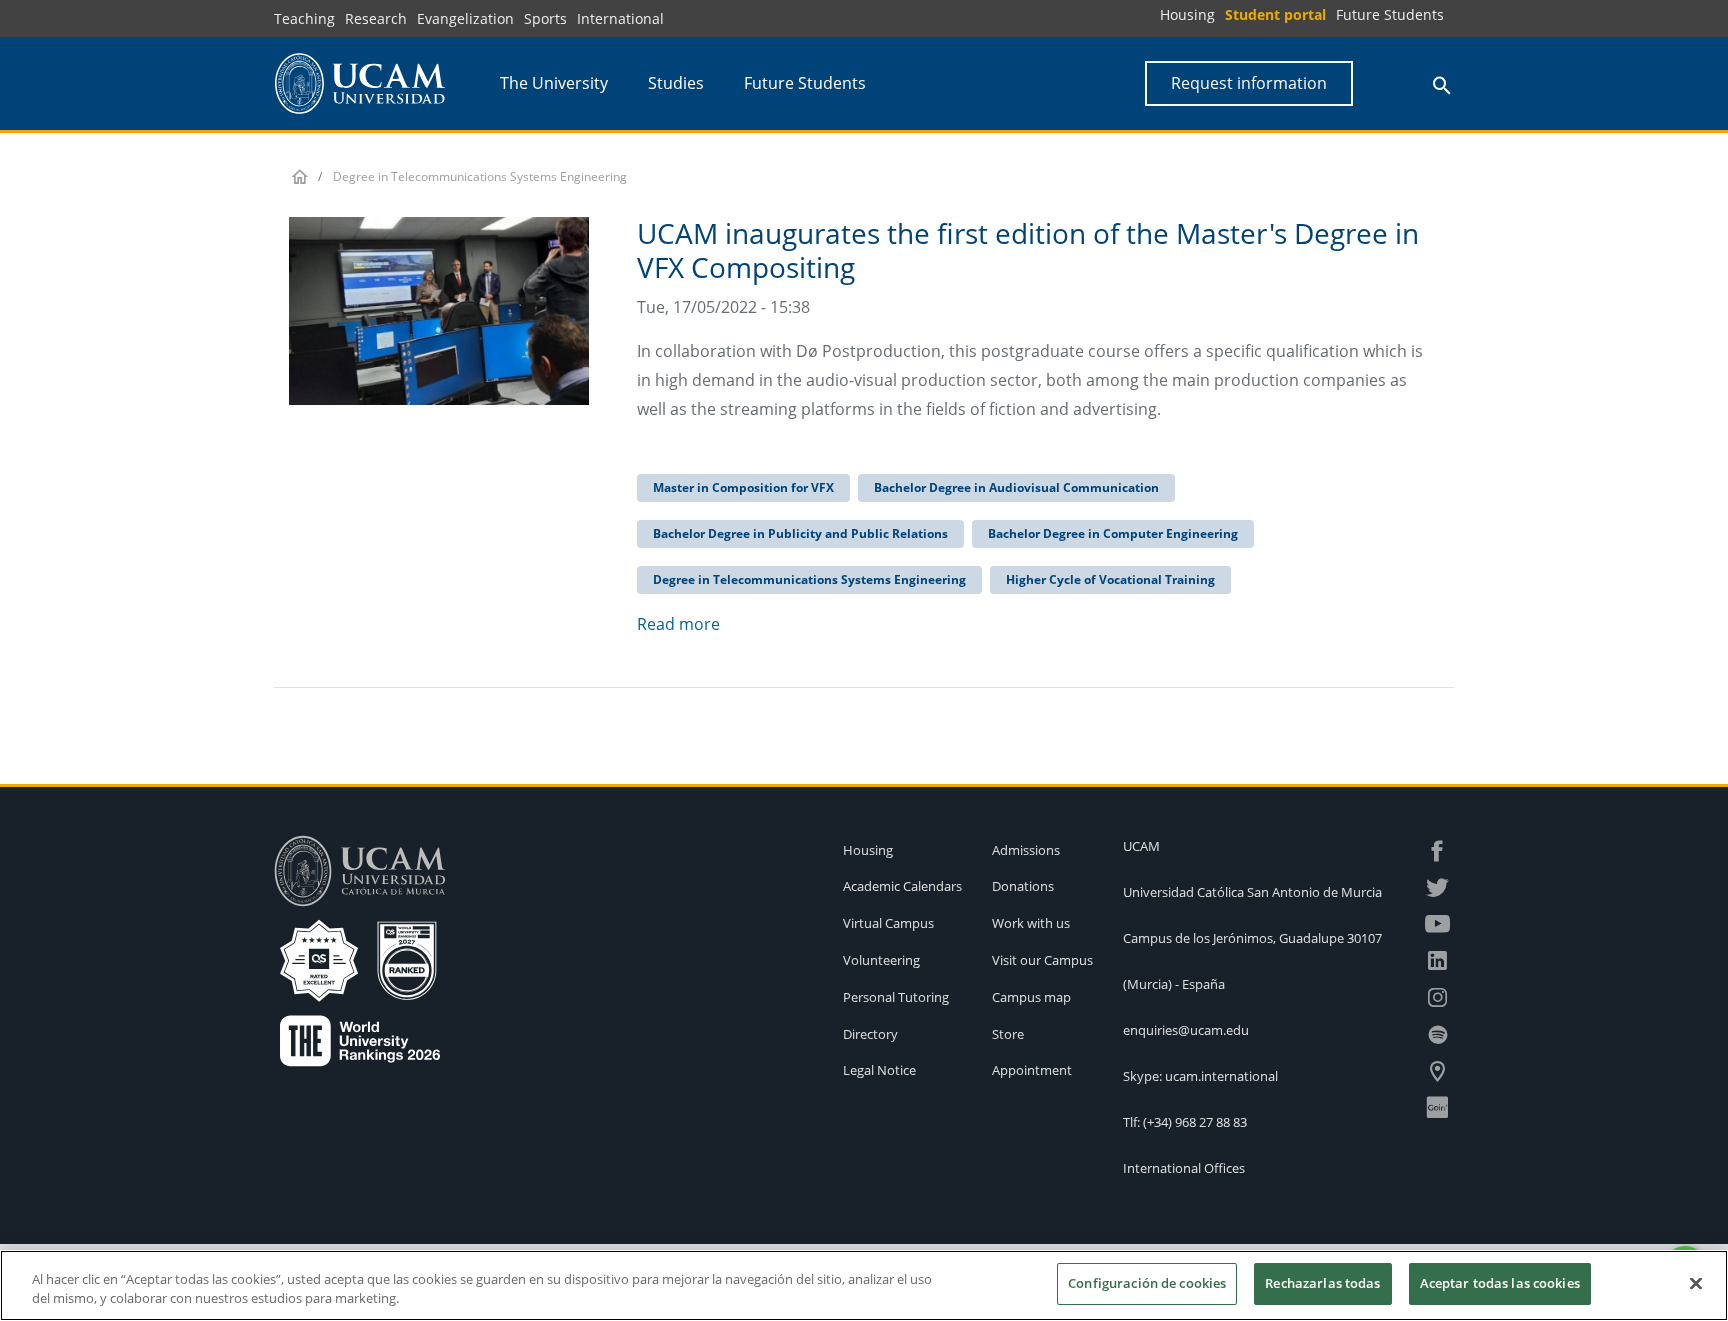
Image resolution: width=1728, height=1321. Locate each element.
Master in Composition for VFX (743, 487)
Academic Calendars (902, 886)
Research (376, 18)
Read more (678, 624)
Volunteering (881, 960)
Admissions (1026, 850)
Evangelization (465, 18)
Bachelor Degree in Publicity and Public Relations (800, 533)
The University (554, 83)
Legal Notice (879, 1070)
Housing (1187, 14)
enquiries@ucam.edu (1186, 1030)
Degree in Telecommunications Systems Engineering (809, 579)
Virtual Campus (888, 923)
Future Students (1390, 14)
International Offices (1184, 1168)
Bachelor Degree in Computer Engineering (1113, 533)
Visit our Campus (1042, 960)
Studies (676, 83)
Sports (545, 18)
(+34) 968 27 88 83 (1195, 1122)
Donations (1023, 886)
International (620, 18)
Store (1008, 1034)
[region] (864, 1285)
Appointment (1032, 1070)
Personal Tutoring (896, 997)
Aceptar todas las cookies (1500, 1283)
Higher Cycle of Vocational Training (1110, 579)
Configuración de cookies (1147, 1283)
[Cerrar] (1696, 1283)
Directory (870, 1034)
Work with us (1031, 923)
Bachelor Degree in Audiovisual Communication (1016, 487)
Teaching (304, 18)
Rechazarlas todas (1322, 1283)
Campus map (1031, 997)
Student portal (1275, 14)
